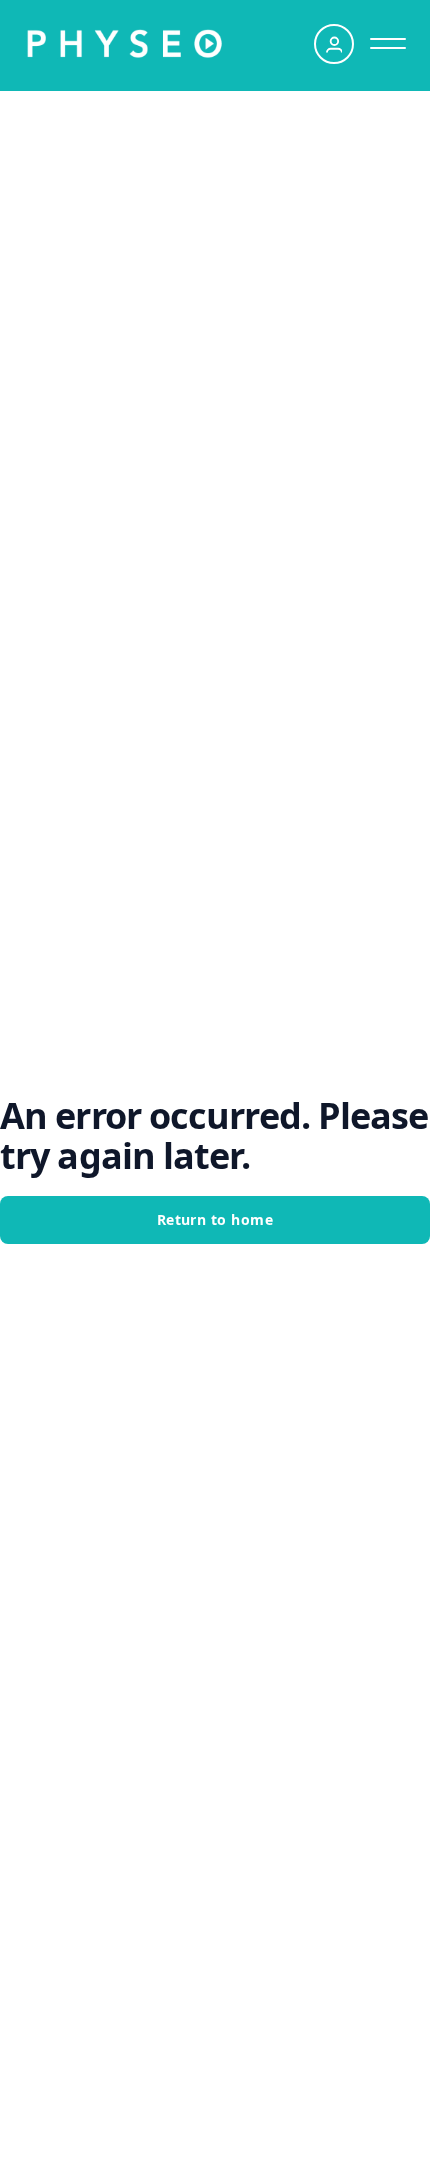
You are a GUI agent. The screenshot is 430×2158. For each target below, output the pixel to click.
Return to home (215, 1219)
